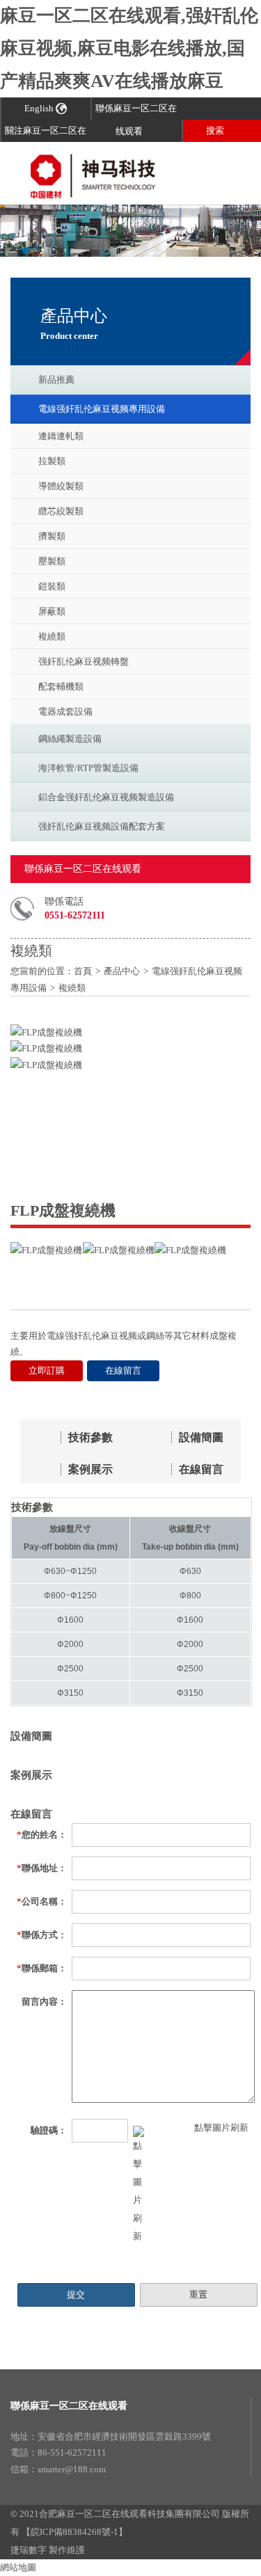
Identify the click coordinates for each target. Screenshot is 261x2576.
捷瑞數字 (29, 2550)
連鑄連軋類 (61, 436)
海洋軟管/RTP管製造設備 (88, 768)
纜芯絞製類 (61, 511)
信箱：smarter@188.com (58, 2469)
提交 (76, 2295)
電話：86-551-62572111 (58, 2452)
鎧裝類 (52, 586)
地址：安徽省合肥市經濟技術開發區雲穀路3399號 (111, 2436)
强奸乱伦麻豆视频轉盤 (84, 661)
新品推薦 (56, 380)
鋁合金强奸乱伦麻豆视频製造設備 (106, 797)
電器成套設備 (65, 711)
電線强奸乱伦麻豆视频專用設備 (102, 409)
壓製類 (52, 561)
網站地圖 (18, 2567)
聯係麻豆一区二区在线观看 (69, 2406)
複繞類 (52, 636)
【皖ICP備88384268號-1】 (74, 2532)
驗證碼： (49, 2130)
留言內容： (44, 2002)
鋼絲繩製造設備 (70, 739)
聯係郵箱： (42, 1968)
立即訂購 (47, 1370)
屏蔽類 (52, 611)
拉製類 (52, 461)
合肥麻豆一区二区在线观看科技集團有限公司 (129, 2514)
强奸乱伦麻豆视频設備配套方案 (102, 826)
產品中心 (122, 971)
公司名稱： (42, 1901)
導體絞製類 (61, 486)
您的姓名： (42, 1835)
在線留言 (123, 1370)
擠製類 (52, 536)
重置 (198, 2295)
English (40, 108)
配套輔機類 (61, 686)
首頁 (83, 971)
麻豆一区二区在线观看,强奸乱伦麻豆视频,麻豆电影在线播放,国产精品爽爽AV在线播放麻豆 (129, 48)
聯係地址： (42, 1868)
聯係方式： (42, 1935)
